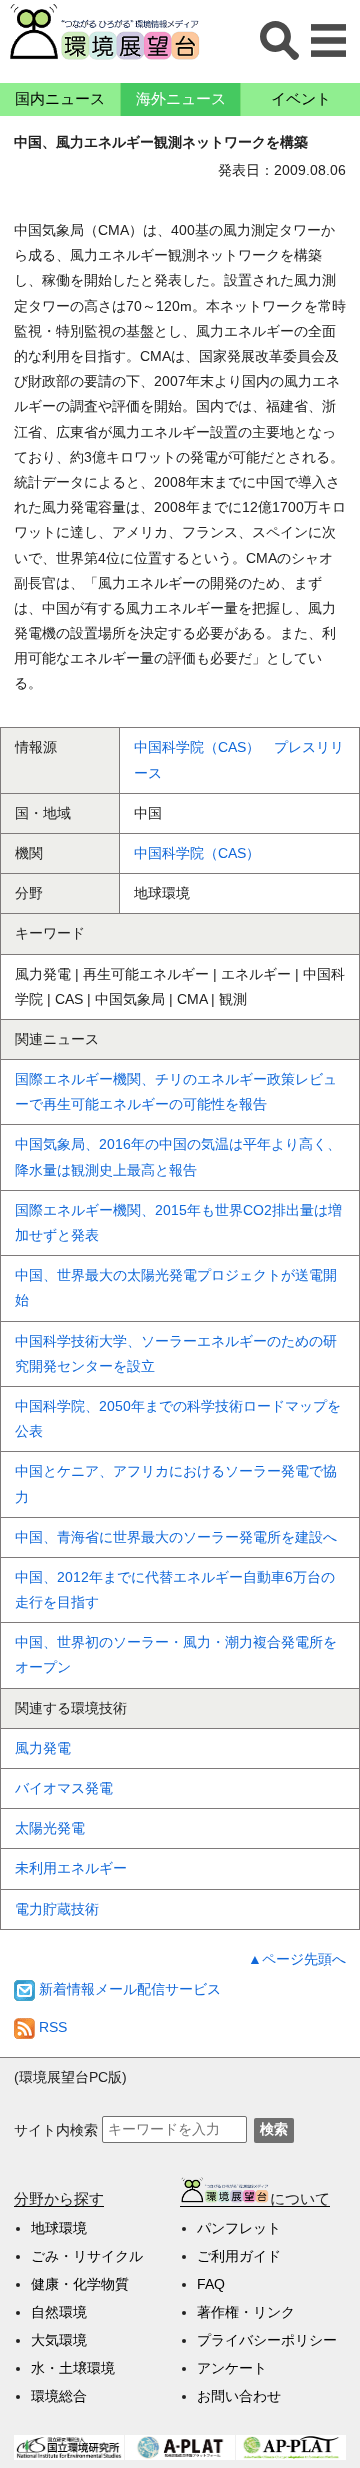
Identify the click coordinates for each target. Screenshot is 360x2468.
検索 (274, 2129)
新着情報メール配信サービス (128, 1989)
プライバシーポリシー (267, 2340)
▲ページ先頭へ (297, 1959)
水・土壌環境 (73, 2368)
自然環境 (59, 2312)
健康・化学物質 (80, 2284)
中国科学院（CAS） (197, 853)
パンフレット (239, 2228)
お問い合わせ (239, 2396)
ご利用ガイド (239, 2256)
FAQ (211, 2284)
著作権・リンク (246, 2312)
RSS (51, 2027)
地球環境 (59, 2228)
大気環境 (59, 2340)
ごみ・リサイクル (87, 2256)
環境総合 (59, 2396)
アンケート (232, 2368)
